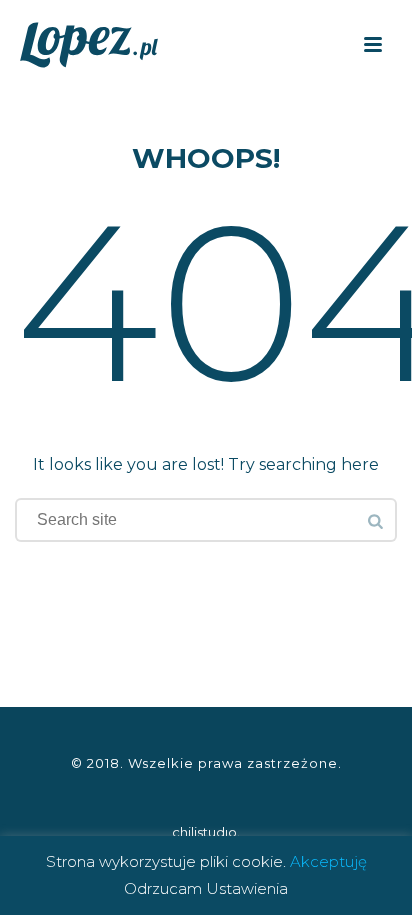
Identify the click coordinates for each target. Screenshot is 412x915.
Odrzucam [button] (163, 888)
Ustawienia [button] (247, 888)
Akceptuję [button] (328, 861)
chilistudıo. (206, 832)
